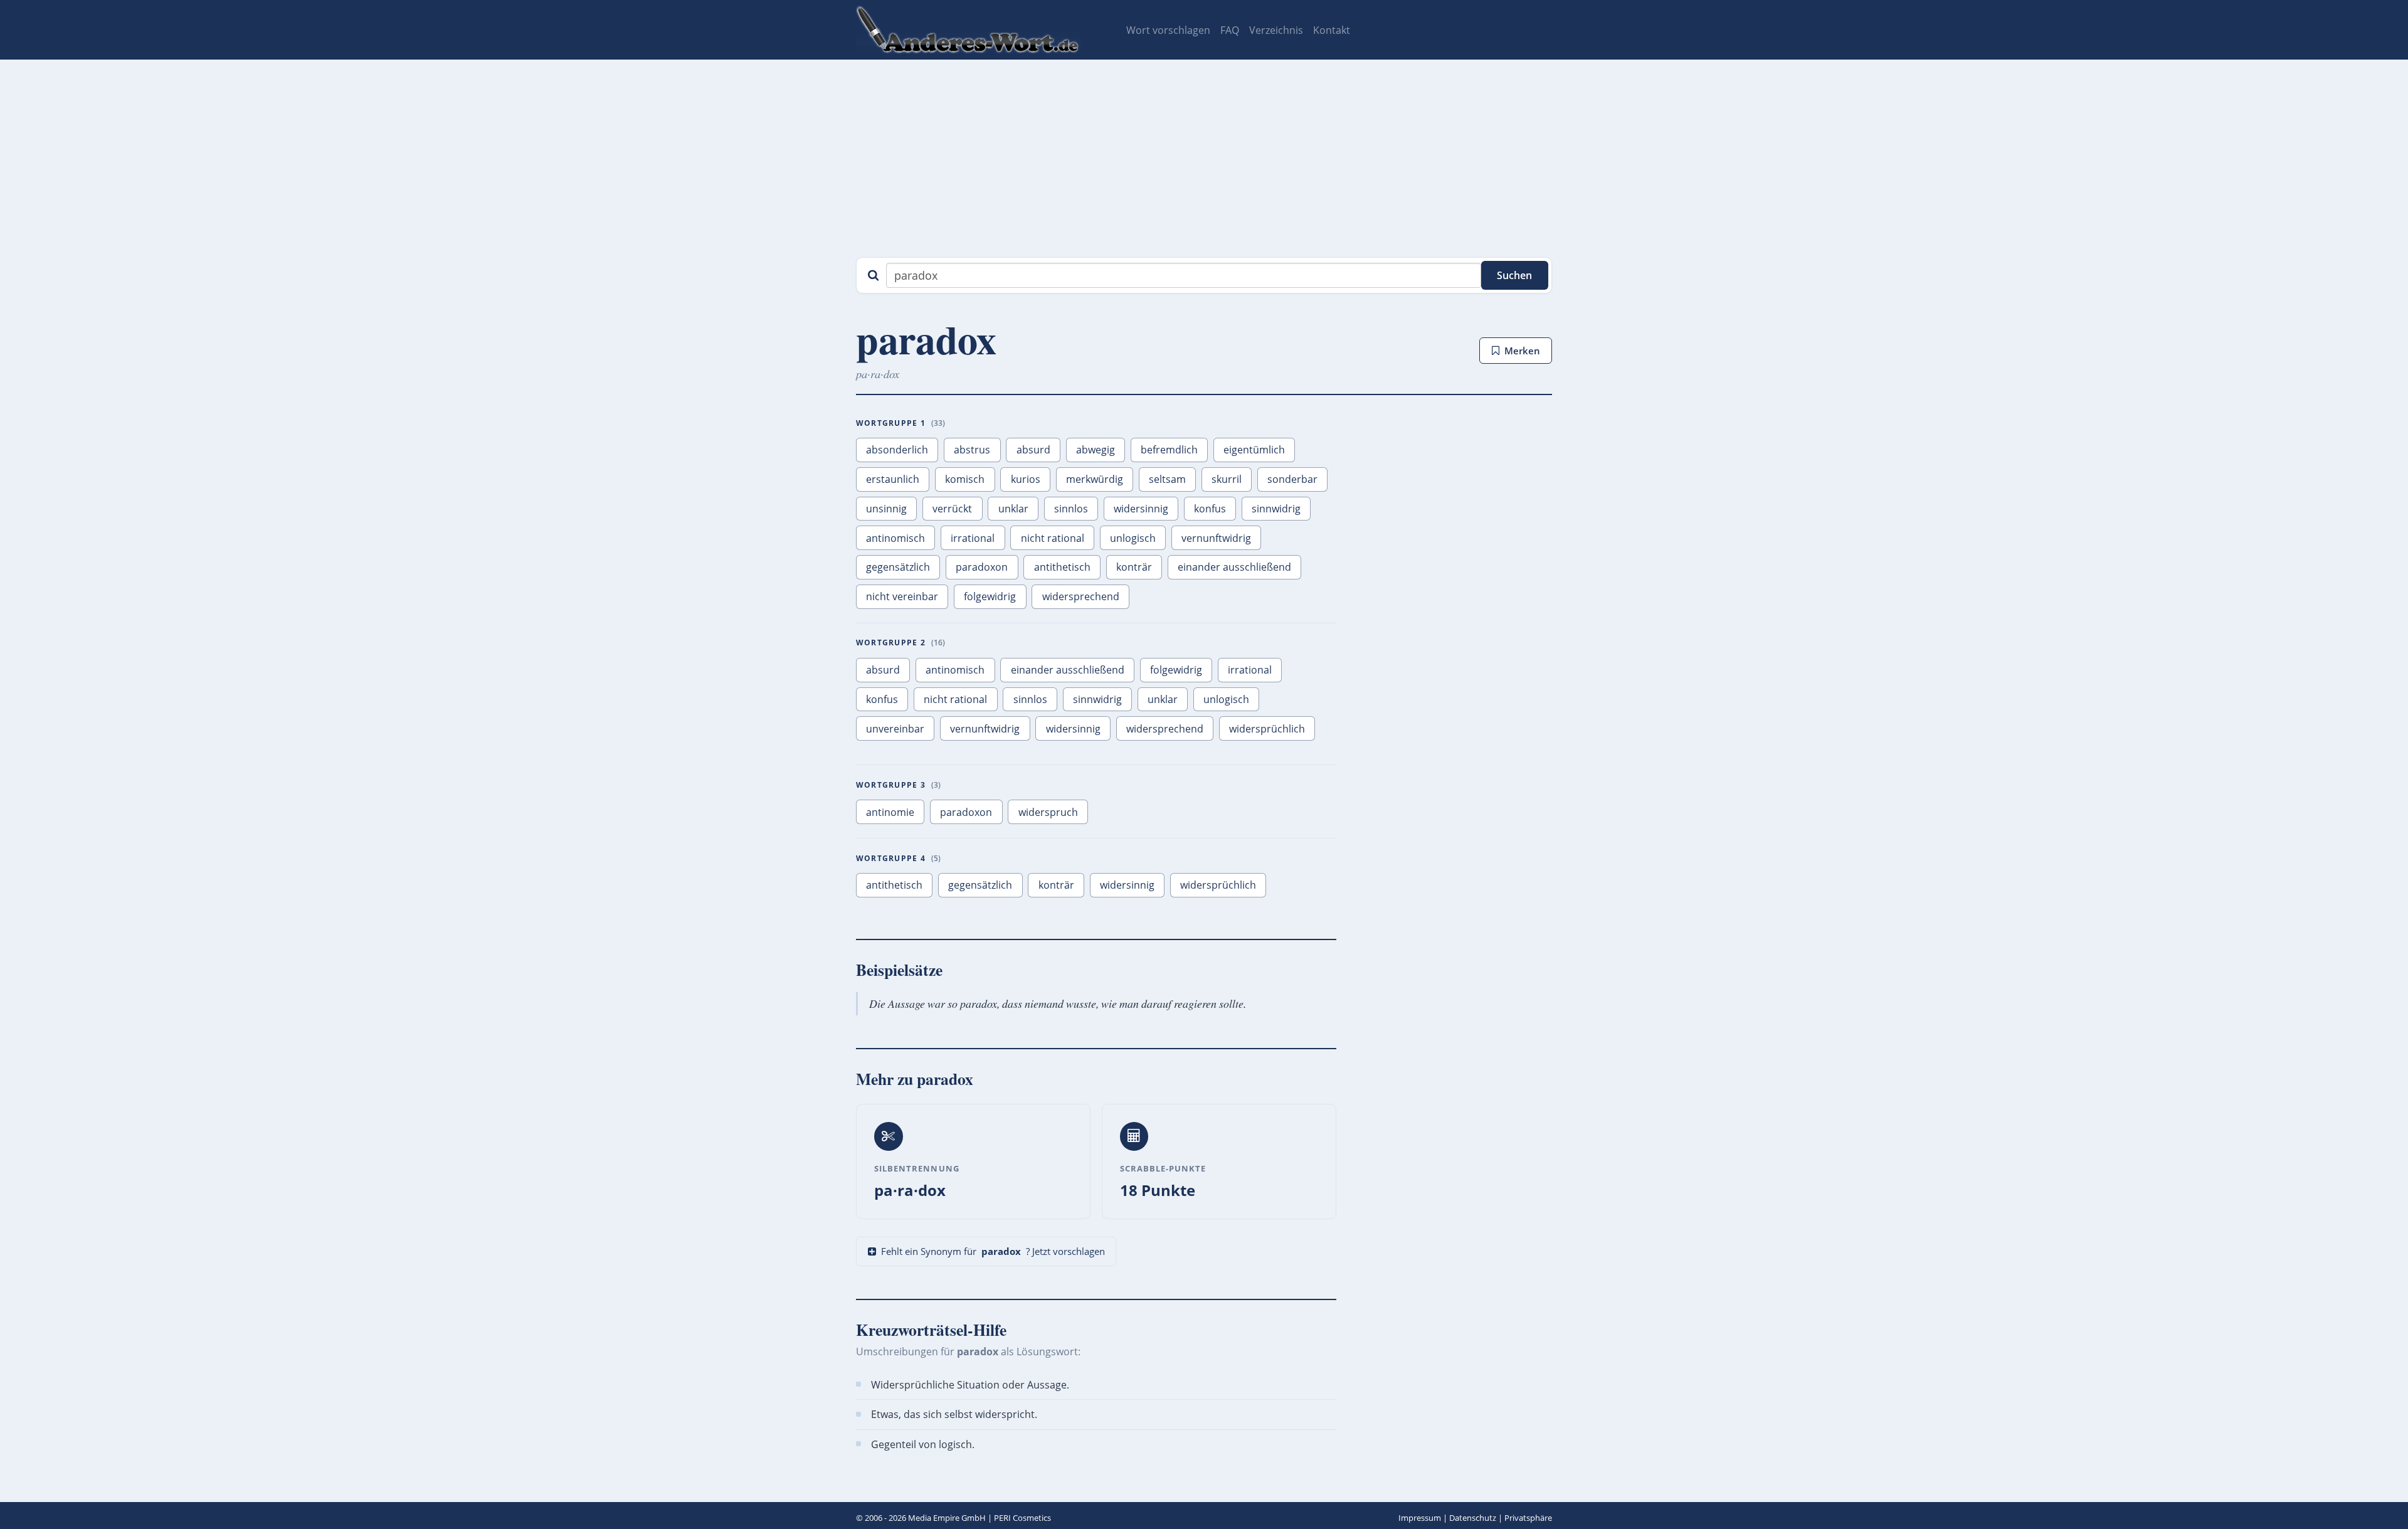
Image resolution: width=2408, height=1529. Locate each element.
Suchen (1514, 275)
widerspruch (1048, 812)
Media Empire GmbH (947, 1518)
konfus (1210, 509)
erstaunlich (893, 479)
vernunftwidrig (1216, 538)
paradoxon (982, 567)
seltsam (1167, 479)
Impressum (1420, 1518)
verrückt (952, 509)
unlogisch (1133, 538)
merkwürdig (1095, 479)
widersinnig (1141, 509)
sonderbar (1292, 479)
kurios (1026, 479)
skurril (1227, 479)
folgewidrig (990, 596)
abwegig (1096, 450)
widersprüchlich (1267, 729)
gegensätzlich (898, 567)
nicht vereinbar (902, 596)
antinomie (890, 812)
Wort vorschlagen (1168, 30)
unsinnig (886, 509)
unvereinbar (895, 729)
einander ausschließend (1234, 567)
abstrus (972, 450)
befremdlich (1169, 450)
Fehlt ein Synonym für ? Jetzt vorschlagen (993, 1251)
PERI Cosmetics (1022, 1518)
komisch (965, 479)
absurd (1033, 450)
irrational (973, 538)
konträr (1134, 567)
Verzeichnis (1276, 30)
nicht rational (1053, 538)
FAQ (1230, 30)
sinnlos (1071, 509)
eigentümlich (1254, 450)
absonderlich (897, 450)
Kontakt (1332, 30)
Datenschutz (1473, 1518)
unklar (1013, 509)
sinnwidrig (1276, 509)
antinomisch (895, 538)
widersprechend (1081, 596)
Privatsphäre (1528, 1518)
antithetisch (1062, 567)
